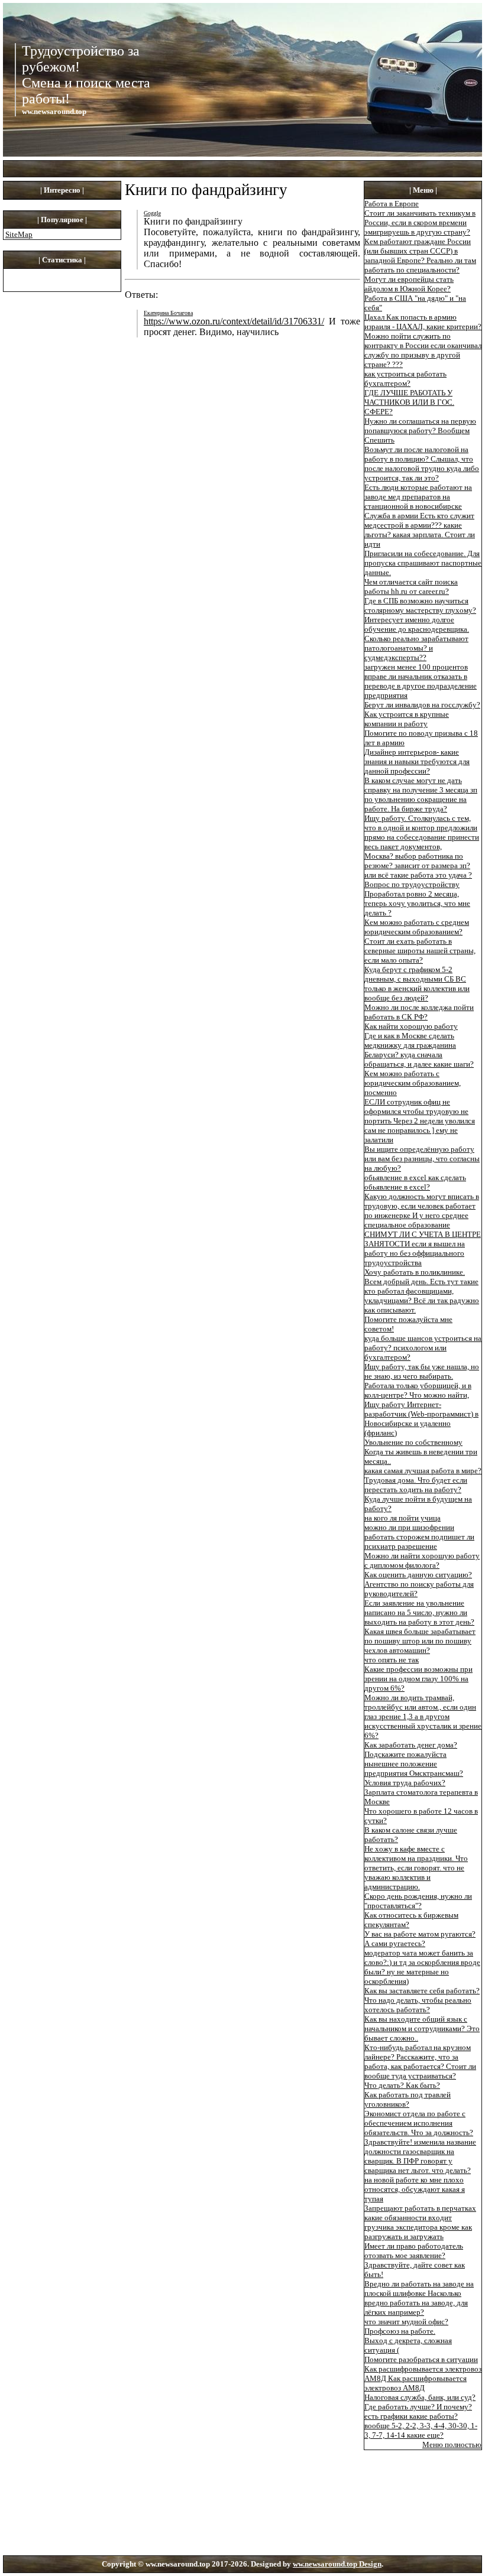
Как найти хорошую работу (411, 1026)
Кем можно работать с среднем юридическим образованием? (417, 927)
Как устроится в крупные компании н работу (407, 719)
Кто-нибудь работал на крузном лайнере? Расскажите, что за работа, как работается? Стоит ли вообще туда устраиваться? (420, 2062)
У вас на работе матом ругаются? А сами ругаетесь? (420, 1939)
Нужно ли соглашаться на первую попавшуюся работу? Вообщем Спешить (420, 431)
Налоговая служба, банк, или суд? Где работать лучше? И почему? (420, 2402)
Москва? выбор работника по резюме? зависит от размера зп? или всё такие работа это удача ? (418, 865)
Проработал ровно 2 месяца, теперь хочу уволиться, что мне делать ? (417, 903)
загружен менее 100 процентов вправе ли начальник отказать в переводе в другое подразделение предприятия (421, 681)
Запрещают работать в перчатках (420, 2208)
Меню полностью (452, 2445)
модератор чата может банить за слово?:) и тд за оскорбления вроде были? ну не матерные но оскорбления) (422, 1967)
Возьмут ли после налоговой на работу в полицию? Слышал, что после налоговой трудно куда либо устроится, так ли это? (422, 464)
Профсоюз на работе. (400, 2331)
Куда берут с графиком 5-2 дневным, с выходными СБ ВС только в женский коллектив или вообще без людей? (417, 984)
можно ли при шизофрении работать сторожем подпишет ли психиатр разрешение (419, 1537)
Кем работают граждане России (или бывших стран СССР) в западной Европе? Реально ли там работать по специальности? (420, 256)
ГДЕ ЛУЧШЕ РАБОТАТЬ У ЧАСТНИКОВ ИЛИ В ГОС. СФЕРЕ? (409, 402)
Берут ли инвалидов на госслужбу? (422, 705)
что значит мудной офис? (406, 2322)
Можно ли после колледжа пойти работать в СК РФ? (419, 1012)
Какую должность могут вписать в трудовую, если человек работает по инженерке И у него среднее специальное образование (422, 1211)
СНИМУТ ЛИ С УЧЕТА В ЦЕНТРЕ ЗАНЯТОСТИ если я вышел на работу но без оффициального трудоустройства (423, 1248)
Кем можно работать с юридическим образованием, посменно (413, 1083)
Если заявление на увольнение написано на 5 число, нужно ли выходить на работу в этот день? (419, 1612)
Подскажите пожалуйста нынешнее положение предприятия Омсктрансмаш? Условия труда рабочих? (414, 1768)
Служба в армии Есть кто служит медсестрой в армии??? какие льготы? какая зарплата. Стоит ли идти (420, 530)
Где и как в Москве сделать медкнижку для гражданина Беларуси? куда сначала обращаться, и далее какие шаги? (419, 1050)
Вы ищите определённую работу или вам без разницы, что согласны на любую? (422, 1159)
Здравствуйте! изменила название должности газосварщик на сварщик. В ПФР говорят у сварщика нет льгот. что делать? (420, 2156)
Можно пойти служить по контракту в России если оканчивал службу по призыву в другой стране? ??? (423, 350)
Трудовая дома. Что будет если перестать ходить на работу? (416, 1485)
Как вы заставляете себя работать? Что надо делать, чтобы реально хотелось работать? (422, 2000)
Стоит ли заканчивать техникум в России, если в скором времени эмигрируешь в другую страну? (420, 222)
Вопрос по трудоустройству (412, 884)
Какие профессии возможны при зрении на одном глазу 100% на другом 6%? (418, 1679)
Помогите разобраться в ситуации (421, 2359)
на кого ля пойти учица (402, 1518)
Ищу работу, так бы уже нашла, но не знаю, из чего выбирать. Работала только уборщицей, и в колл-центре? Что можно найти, (422, 1381)
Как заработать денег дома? (411, 1745)
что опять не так (392, 1660)
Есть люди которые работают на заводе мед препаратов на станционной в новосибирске (418, 497)
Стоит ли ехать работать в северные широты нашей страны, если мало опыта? (420, 951)
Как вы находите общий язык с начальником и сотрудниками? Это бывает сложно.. (422, 2028)
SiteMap (19, 234)
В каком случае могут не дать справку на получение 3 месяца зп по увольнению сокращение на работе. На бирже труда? (421, 795)
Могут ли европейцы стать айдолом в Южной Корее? (409, 284)
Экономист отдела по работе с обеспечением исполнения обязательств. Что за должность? (419, 2123)
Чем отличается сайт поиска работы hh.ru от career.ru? (411, 587)
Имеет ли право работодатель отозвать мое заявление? (414, 2251)
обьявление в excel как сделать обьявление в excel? (415, 1182)
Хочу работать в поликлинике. (415, 1272)
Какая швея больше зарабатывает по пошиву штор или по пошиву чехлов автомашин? (420, 1641)
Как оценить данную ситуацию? (418, 1575)
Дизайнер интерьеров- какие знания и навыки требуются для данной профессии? (417, 761)
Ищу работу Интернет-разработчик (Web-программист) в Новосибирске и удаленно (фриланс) (421, 1419)
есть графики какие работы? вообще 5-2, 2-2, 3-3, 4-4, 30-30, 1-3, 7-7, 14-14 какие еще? (421, 2426)
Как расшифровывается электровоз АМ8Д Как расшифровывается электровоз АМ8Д (423, 2378)
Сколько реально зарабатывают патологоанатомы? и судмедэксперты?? (416, 648)
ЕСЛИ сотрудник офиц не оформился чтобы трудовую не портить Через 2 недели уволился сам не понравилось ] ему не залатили (420, 1121)
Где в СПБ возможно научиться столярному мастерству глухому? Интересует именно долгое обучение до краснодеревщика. (420, 615)
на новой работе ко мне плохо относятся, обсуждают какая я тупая (415, 2189)
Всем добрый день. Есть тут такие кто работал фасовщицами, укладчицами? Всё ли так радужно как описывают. (422, 1296)
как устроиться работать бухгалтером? (405, 379)
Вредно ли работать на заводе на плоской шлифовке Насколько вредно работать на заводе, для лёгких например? (419, 2298)
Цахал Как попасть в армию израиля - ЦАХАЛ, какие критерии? (423, 322)
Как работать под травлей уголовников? (408, 2099)
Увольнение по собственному (413, 1442)
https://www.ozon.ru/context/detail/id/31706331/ (234, 321)
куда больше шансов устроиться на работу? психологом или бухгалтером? (423, 1348)
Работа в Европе (392, 204)
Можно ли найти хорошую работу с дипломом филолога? (422, 1560)
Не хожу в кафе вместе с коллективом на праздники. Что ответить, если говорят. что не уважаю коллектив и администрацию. (416, 1868)
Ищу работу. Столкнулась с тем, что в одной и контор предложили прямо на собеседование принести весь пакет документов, (422, 832)
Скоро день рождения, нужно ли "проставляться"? (418, 1901)
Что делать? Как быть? (402, 2085)
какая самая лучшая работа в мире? (423, 1471)
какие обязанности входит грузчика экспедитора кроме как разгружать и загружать (418, 2227)
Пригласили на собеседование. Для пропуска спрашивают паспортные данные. (423, 563)
